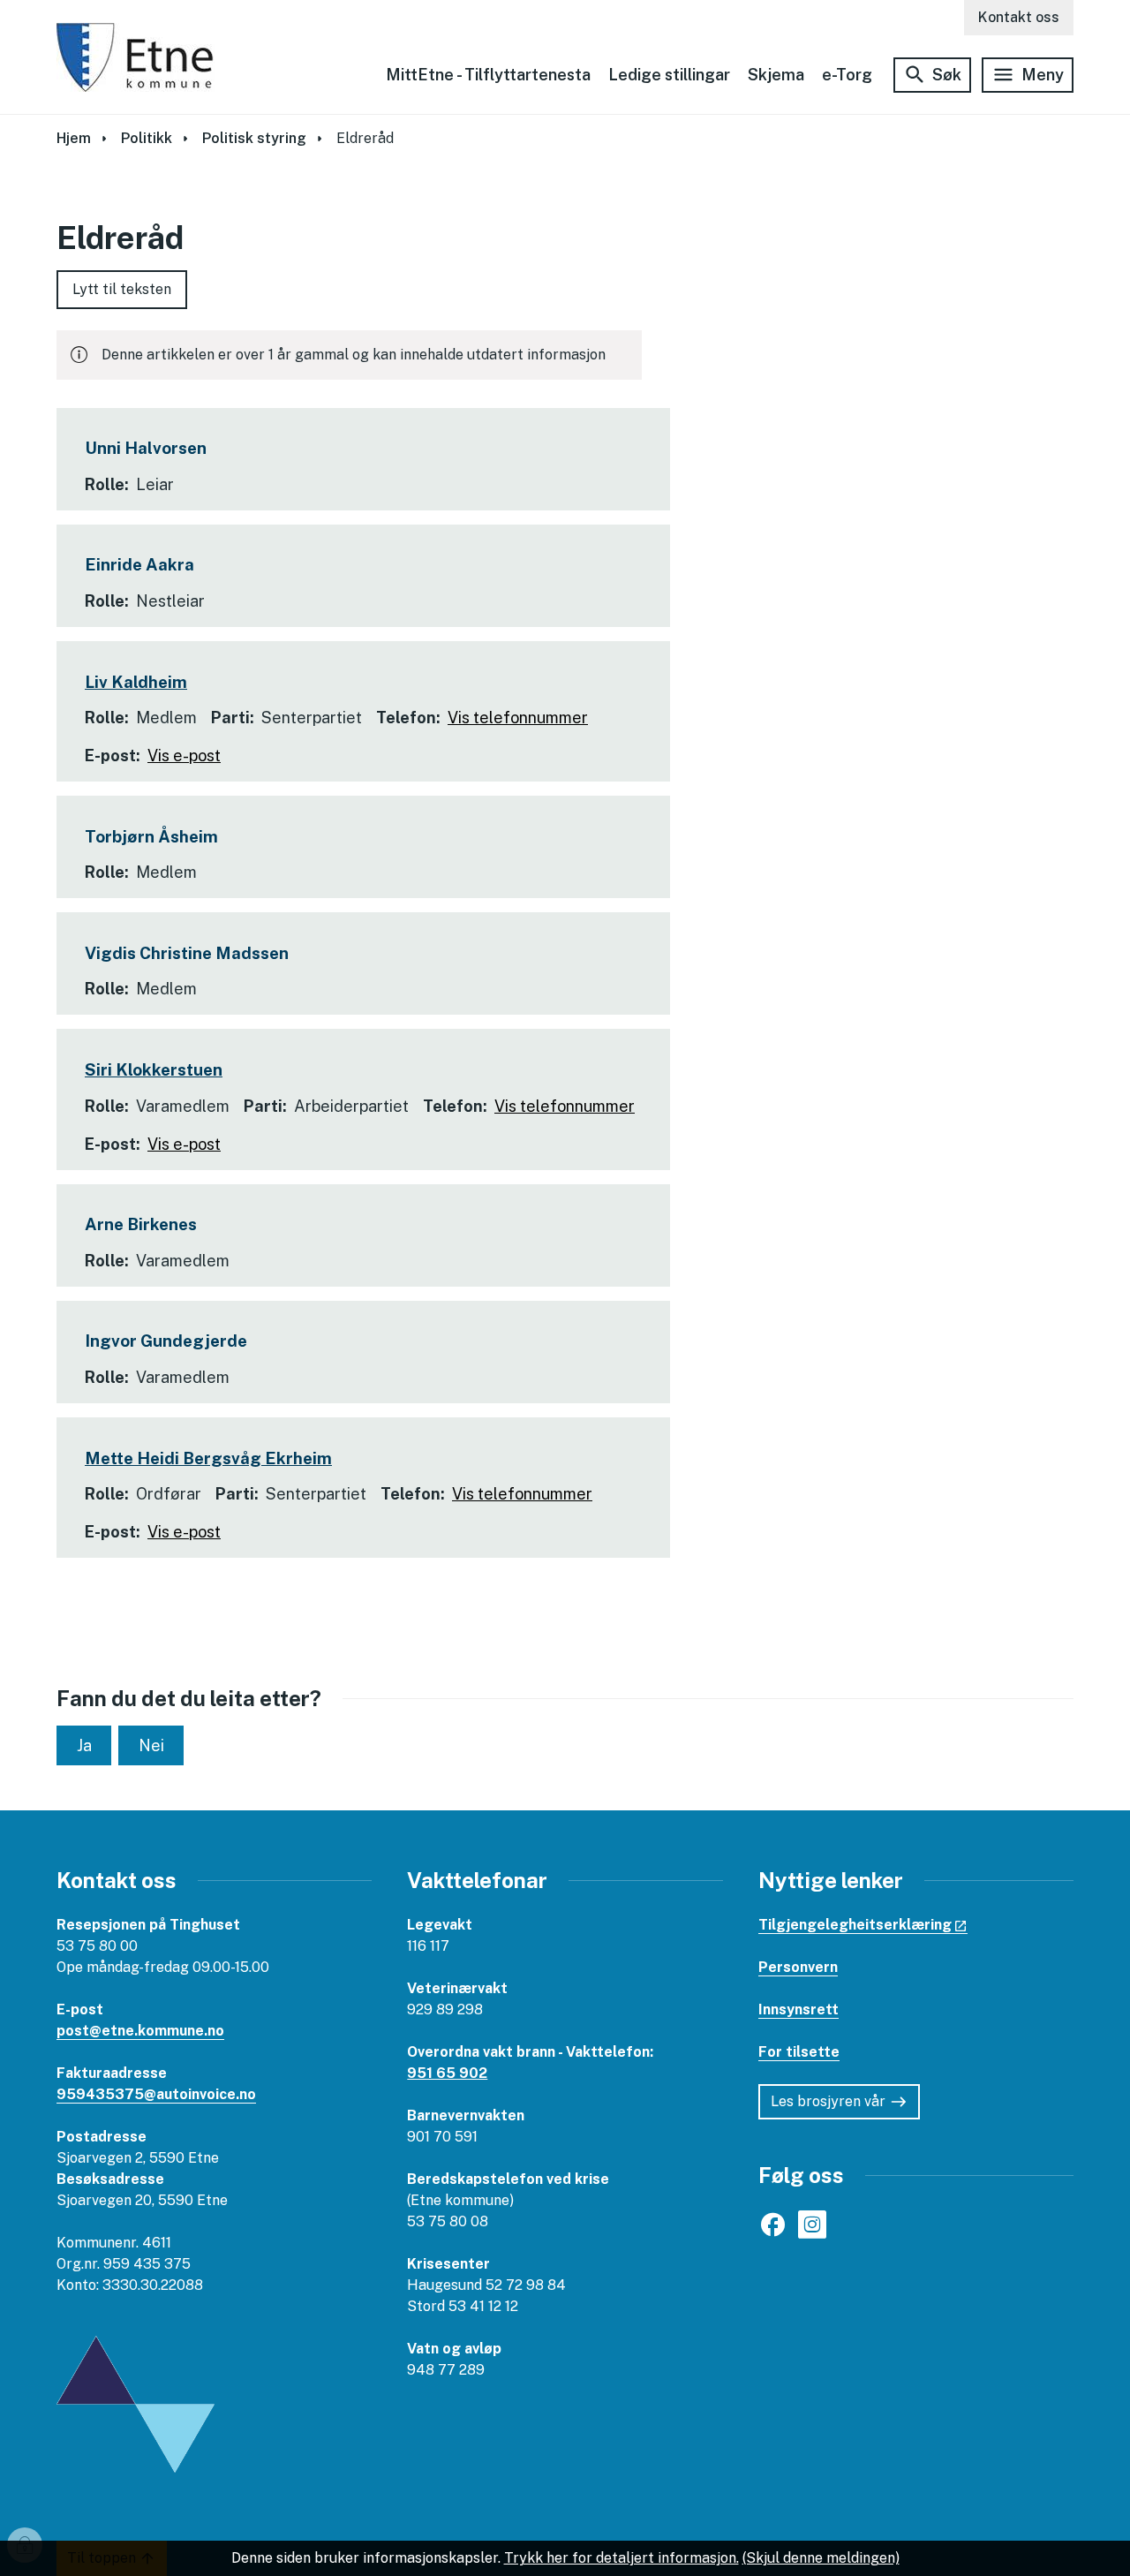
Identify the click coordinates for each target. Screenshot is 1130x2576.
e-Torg (847, 75)
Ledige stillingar (669, 75)
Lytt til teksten (122, 289)
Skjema (776, 75)
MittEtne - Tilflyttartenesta (488, 75)
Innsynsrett (799, 2009)
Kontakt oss (1019, 17)
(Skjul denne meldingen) (821, 2558)
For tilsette (799, 2052)
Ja (84, 1745)
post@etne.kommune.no (140, 2031)
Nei (151, 1745)
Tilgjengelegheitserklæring (855, 1925)
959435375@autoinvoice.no (156, 2094)
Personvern (798, 1967)
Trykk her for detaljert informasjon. (621, 2558)
